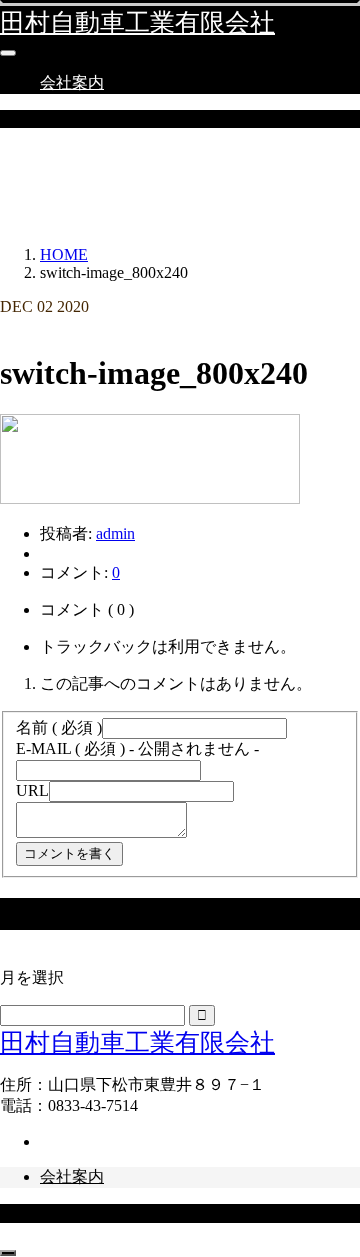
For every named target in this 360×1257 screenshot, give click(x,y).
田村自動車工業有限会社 (137, 22)
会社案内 (72, 82)
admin (115, 533)
